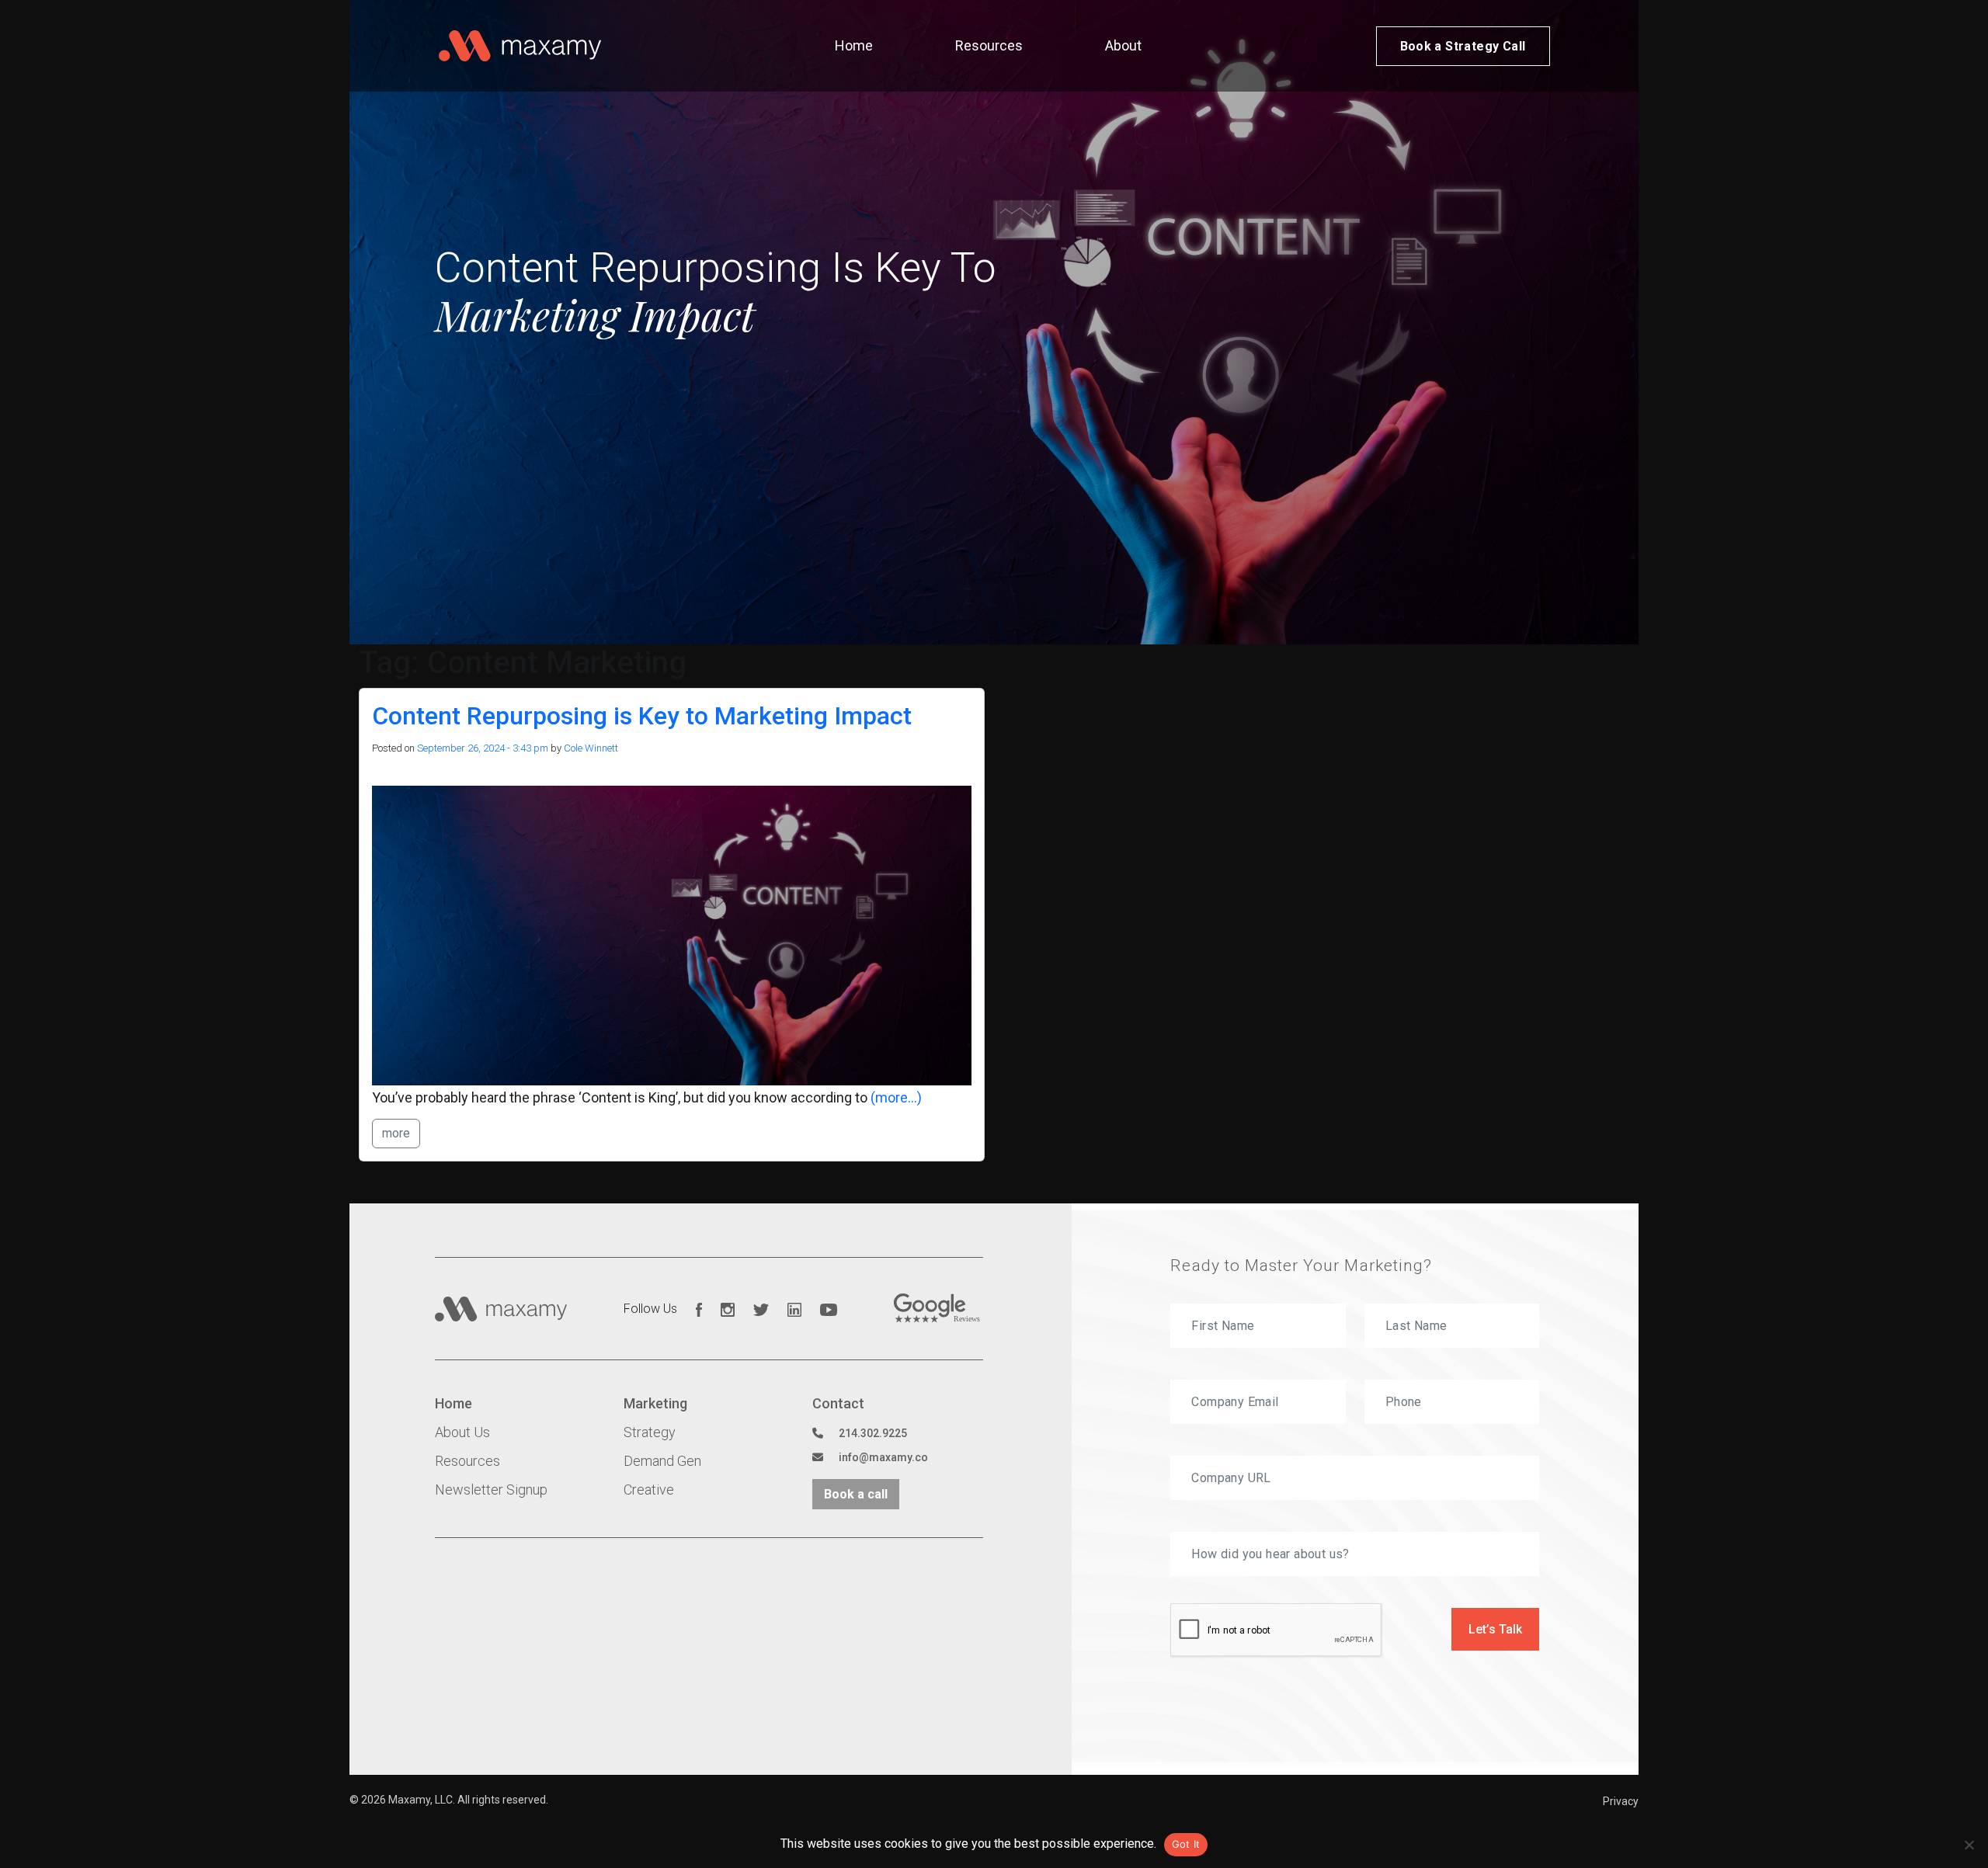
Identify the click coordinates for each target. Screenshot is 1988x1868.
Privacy (1621, 1801)
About (1123, 45)
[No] (1969, 1845)
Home (854, 45)
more (396, 1133)
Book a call (856, 1494)
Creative (649, 1490)
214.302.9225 (873, 1433)
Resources (989, 45)
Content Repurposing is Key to (642, 716)
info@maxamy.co (883, 1457)
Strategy (650, 1432)
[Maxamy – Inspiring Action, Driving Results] (520, 46)
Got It (1186, 1844)
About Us (462, 1432)
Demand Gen (662, 1461)
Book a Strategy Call (1463, 46)
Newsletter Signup (491, 1490)
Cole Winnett (591, 748)
